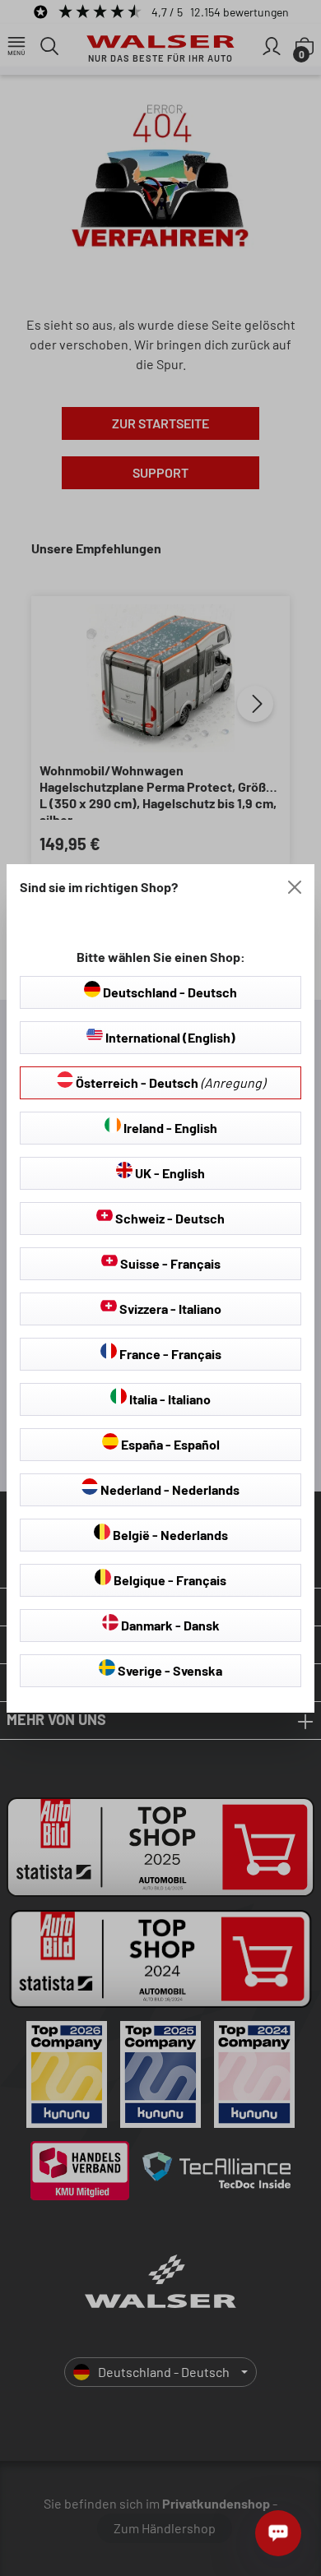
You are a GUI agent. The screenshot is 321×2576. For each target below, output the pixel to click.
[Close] (295, 887)
